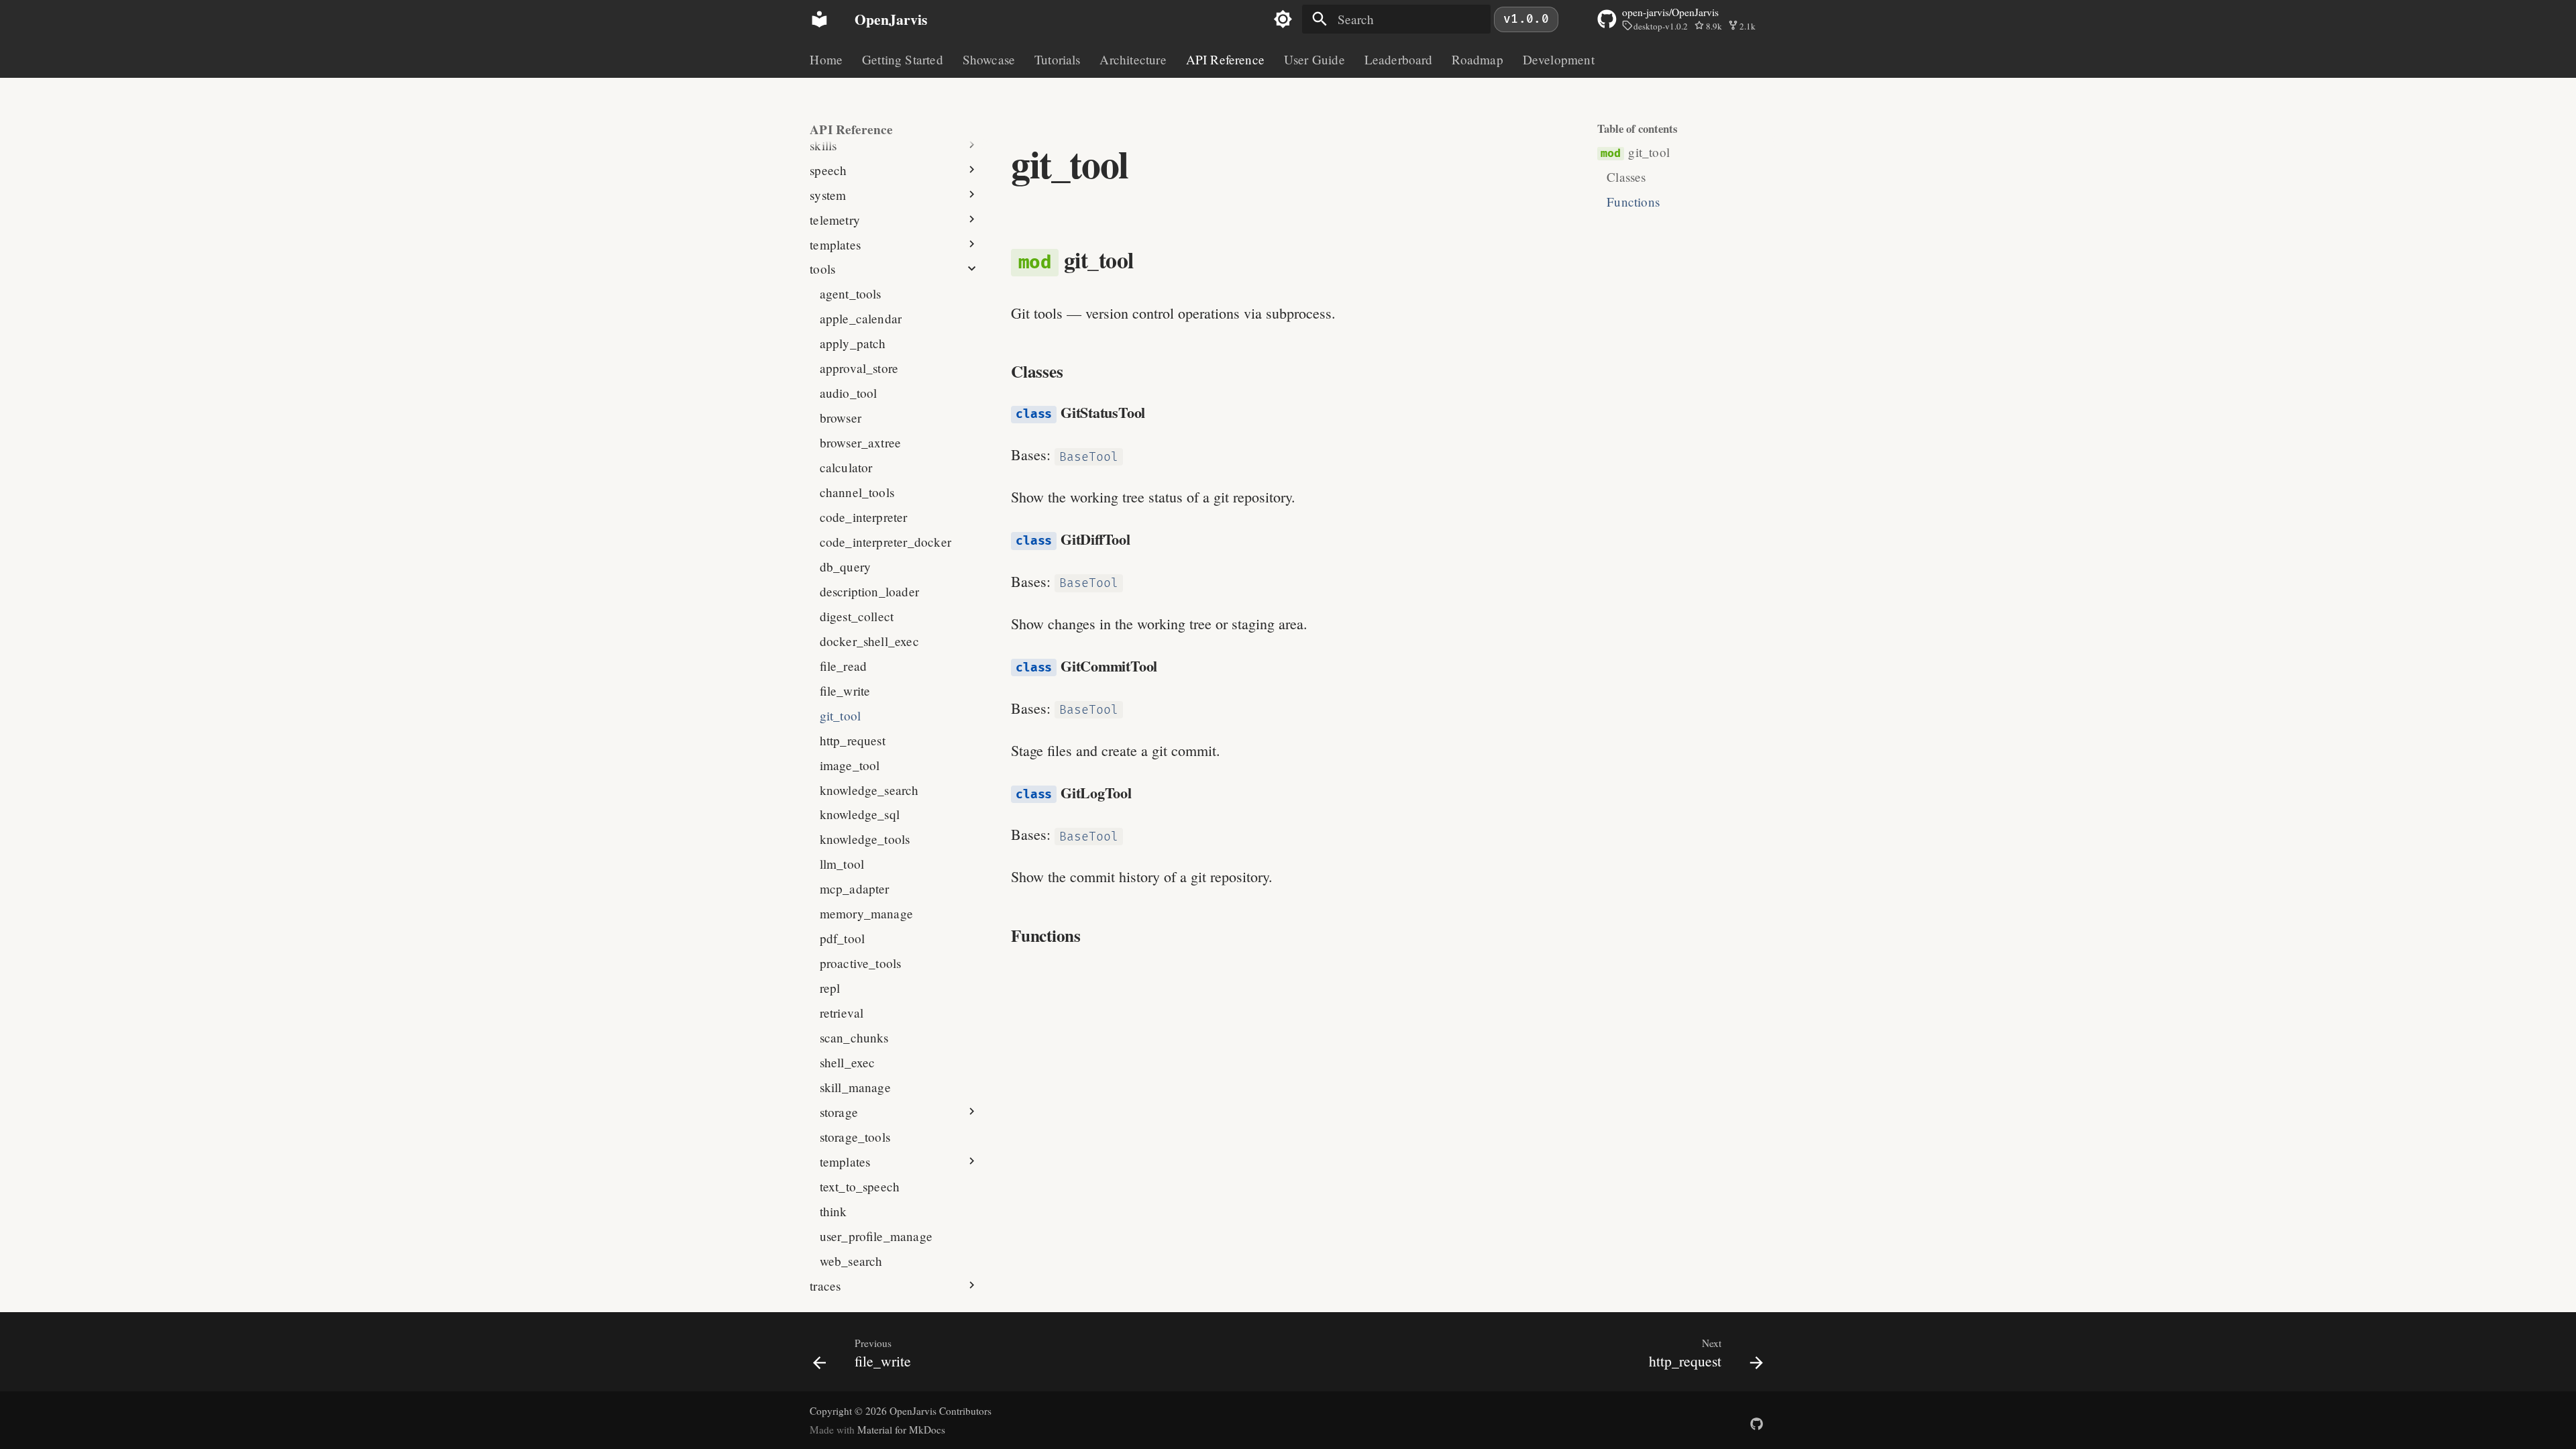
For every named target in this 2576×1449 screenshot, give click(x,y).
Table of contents (1638, 129)
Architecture (1133, 60)
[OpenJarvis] (820, 19)
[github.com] (1756, 1417)
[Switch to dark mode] (1283, 19)
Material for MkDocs (901, 1430)
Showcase (988, 60)
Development (1558, 60)
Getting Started (903, 60)
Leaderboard (1398, 60)
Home (826, 60)
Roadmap (1477, 60)
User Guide (1314, 60)
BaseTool (1089, 457)
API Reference (1225, 60)
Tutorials (1058, 60)
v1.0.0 (1526, 19)
